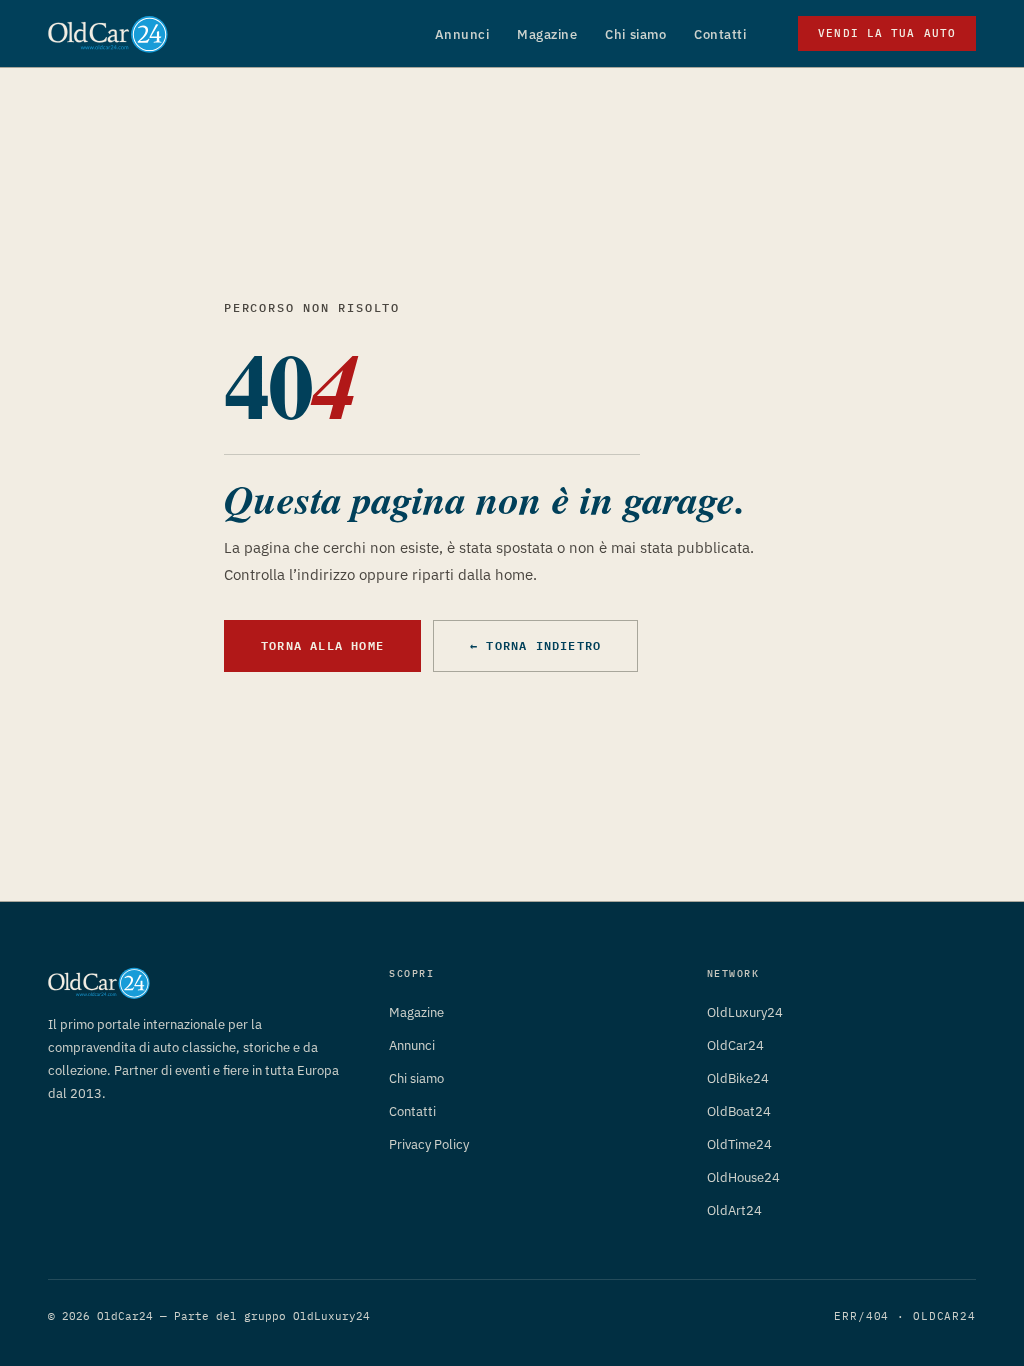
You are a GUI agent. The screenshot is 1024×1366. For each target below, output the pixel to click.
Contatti (720, 34)
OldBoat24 (739, 1111)
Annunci (462, 34)
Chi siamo (635, 34)
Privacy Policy (429, 1144)
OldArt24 (734, 1210)
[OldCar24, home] (108, 34)
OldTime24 (739, 1144)
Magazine (547, 34)
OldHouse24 (743, 1177)
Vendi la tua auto (887, 33)
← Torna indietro (535, 645)
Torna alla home (322, 645)
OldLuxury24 (745, 1012)
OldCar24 (735, 1045)
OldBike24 (738, 1078)
